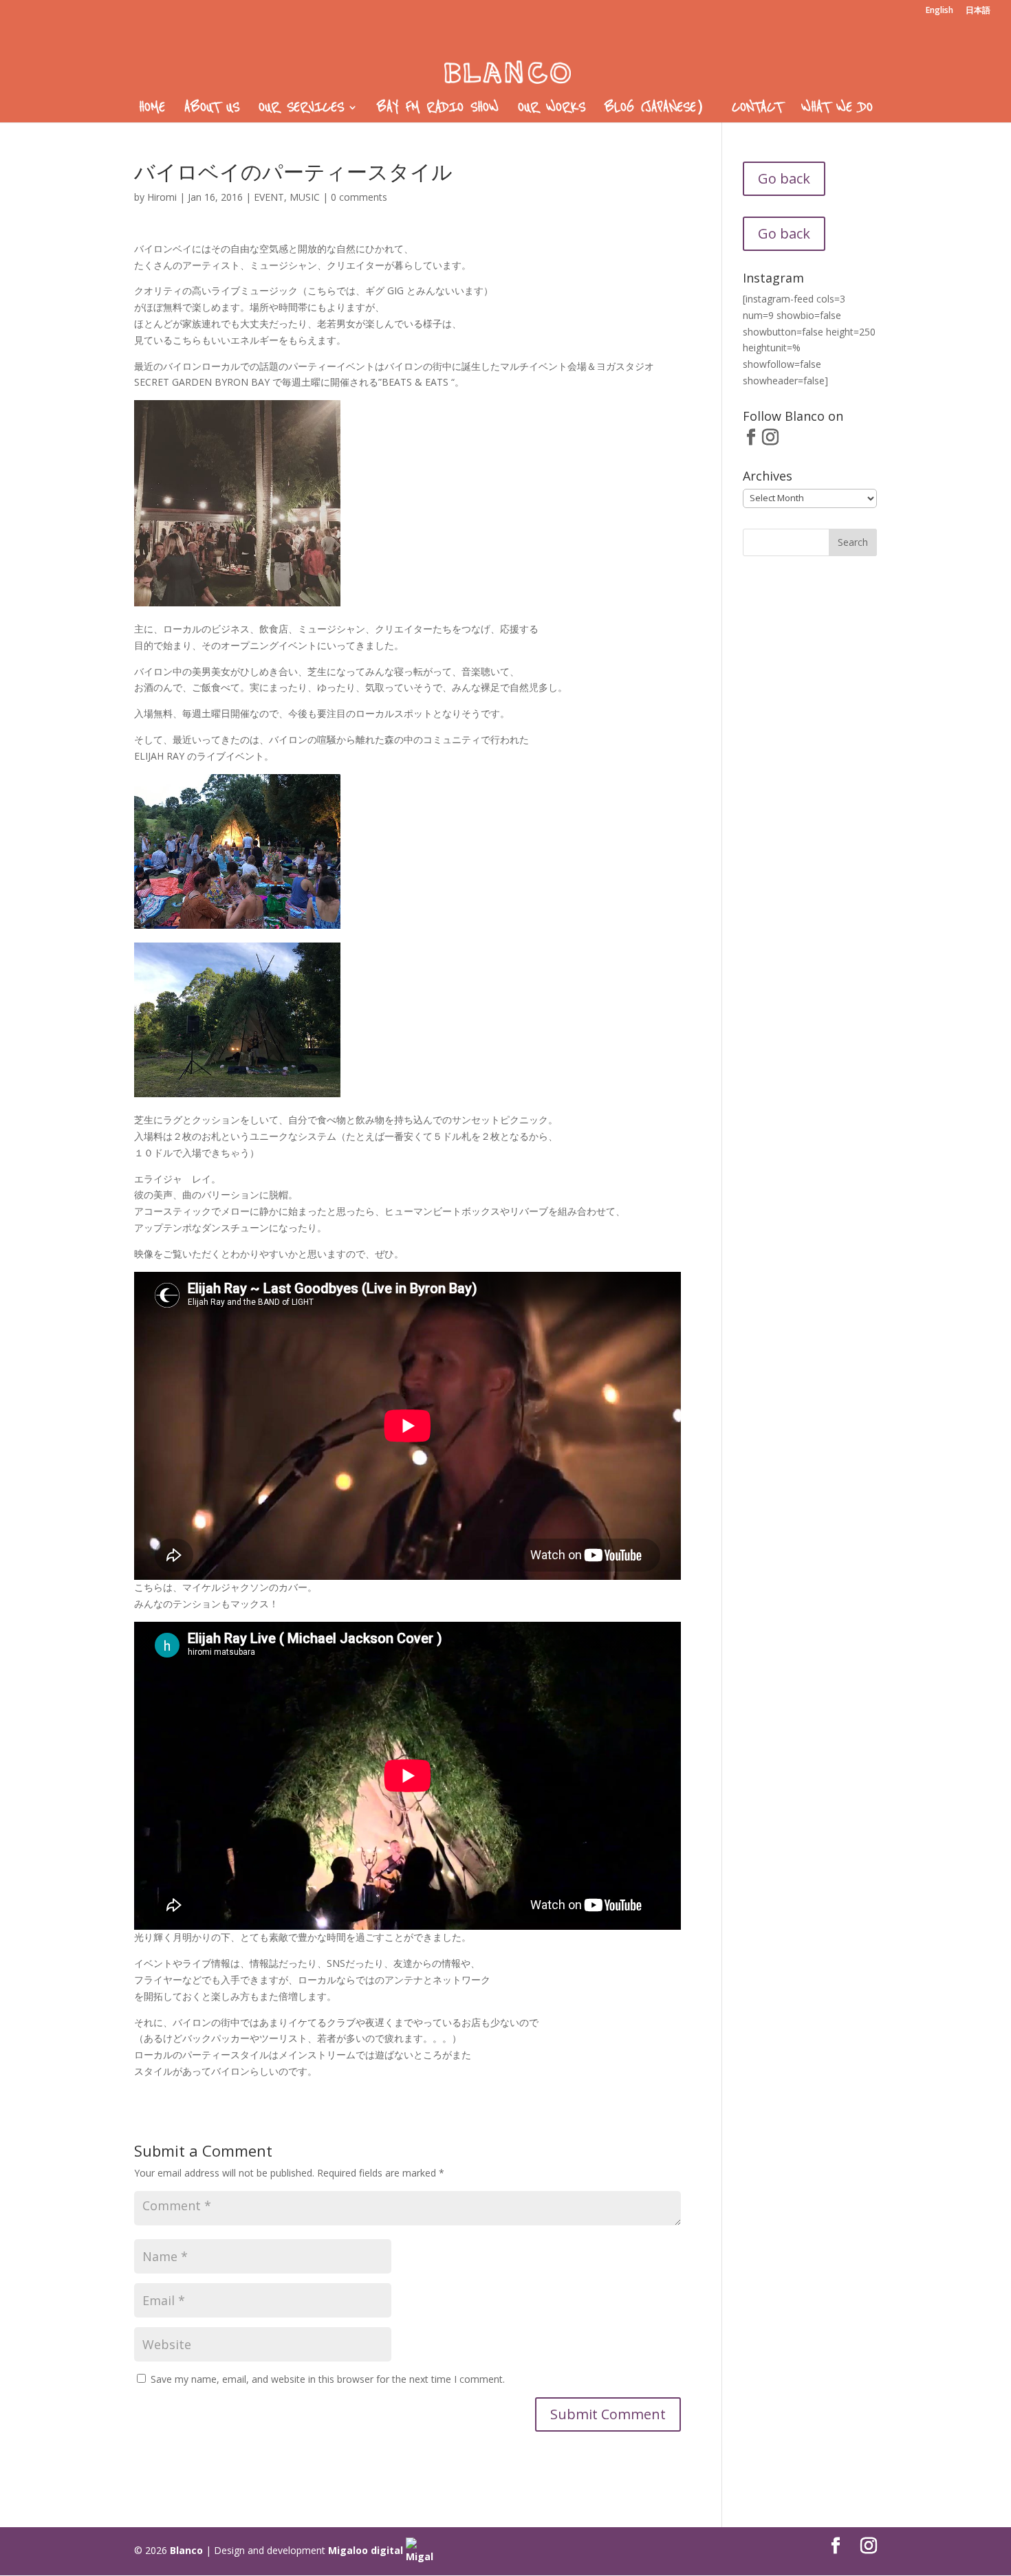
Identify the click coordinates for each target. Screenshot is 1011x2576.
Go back (784, 178)
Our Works (552, 109)
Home (152, 109)
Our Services (301, 109)
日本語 (978, 11)
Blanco (186, 2550)
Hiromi (162, 197)
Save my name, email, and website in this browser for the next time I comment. (328, 2379)
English (939, 11)
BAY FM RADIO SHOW (438, 109)
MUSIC (305, 197)
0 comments (359, 197)
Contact (757, 109)
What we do (837, 109)
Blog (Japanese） (659, 109)
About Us (212, 109)
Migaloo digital (367, 2550)
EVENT (269, 197)
